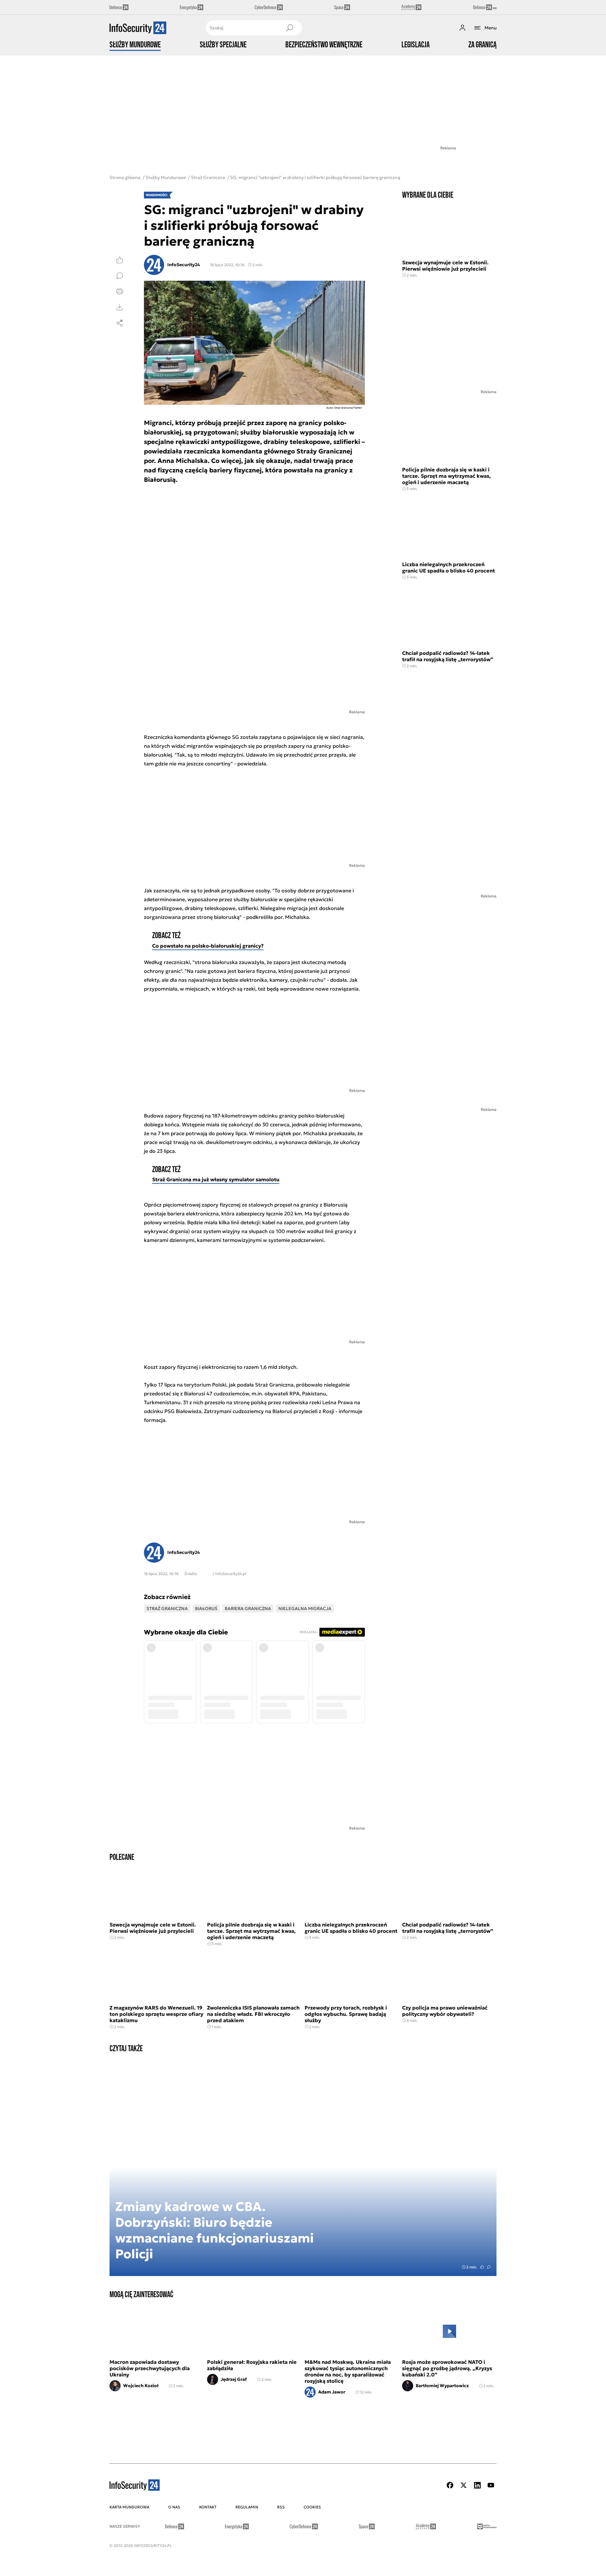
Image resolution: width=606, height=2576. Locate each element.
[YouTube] (491, 2485)
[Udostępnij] (120, 323)
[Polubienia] (120, 260)
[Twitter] (464, 2485)
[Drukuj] (120, 291)
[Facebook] (450, 2485)
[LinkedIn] (477, 2485)
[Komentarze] (120, 276)
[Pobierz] (120, 307)
